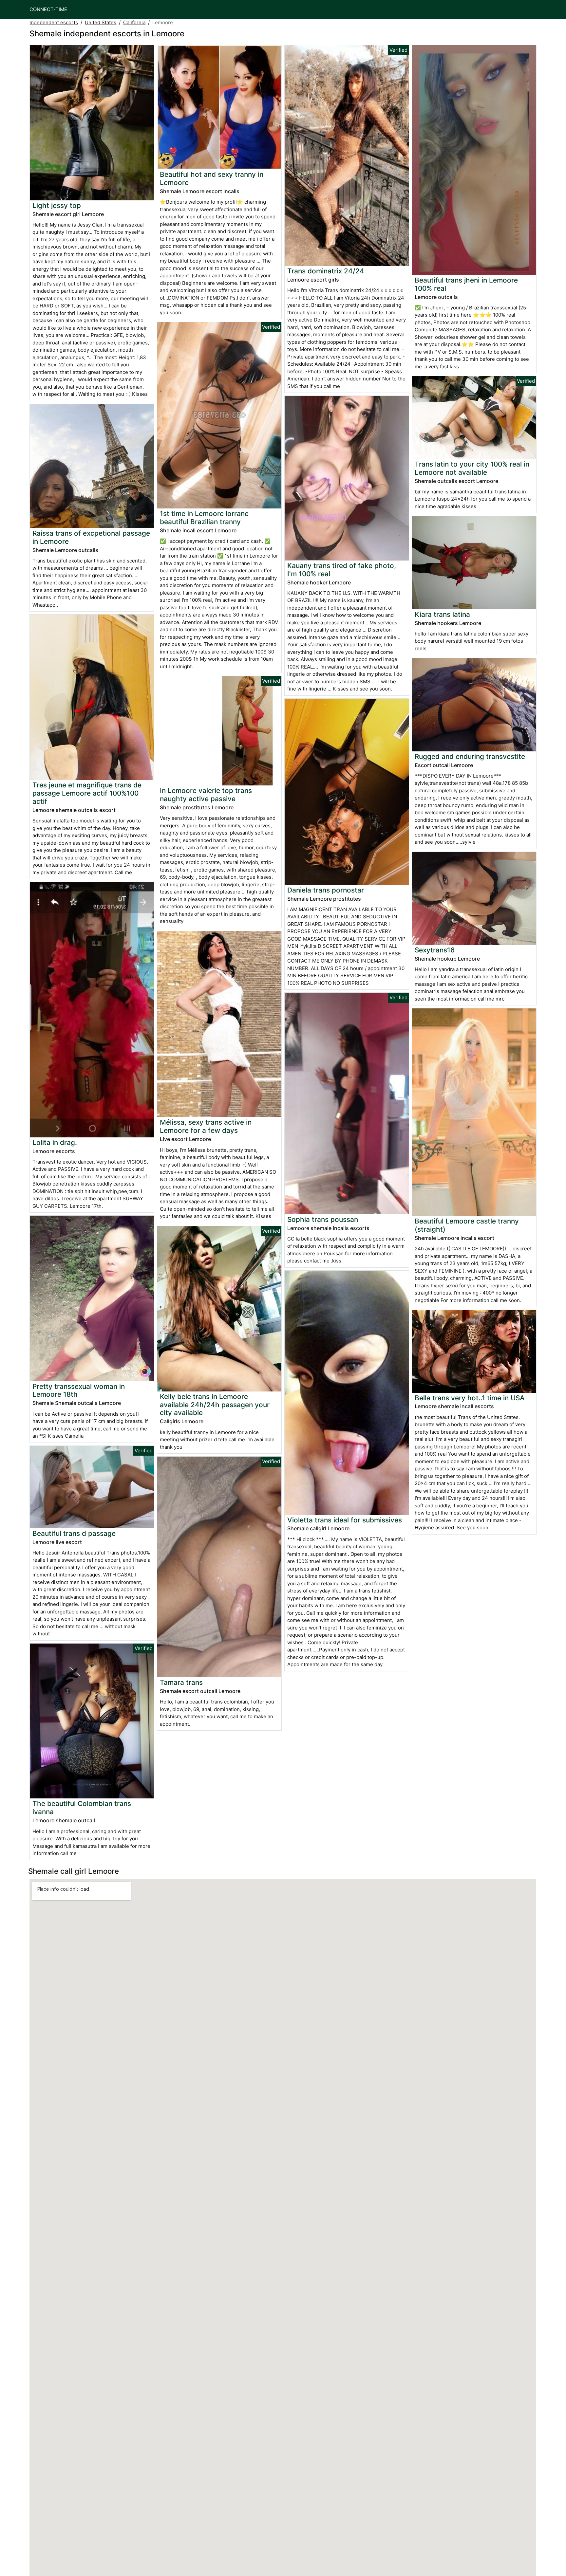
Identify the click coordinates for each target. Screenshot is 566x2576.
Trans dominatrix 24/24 (326, 271)
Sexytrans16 (435, 950)
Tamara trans (181, 1682)
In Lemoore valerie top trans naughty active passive (206, 795)
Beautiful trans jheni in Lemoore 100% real (466, 284)
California (134, 22)
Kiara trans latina (442, 614)
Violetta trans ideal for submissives (345, 1520)
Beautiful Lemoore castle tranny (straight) (467, 1225)
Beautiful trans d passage (74, 1533)
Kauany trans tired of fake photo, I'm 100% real (342, 570)
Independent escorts (54, 22)
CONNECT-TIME (48, 9)
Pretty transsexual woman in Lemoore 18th (79, 1390)
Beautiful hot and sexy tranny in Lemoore (212, 178)
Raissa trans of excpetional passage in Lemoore (91, 537)
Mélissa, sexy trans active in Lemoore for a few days (206, 1126)
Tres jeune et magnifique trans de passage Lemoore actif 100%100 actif (87, 793)
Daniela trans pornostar (326, 890)
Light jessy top (57, 205)
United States (101, 22)
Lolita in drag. (55, 1142)
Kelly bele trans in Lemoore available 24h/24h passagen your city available (215, 1405)
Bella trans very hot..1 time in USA (470, 1398)
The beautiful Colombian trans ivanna (82, 1808)
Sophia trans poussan (323, 1219)
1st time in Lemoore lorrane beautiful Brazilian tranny (204, 518)
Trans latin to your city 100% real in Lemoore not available (472, 468)
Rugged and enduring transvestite (470, 756)
